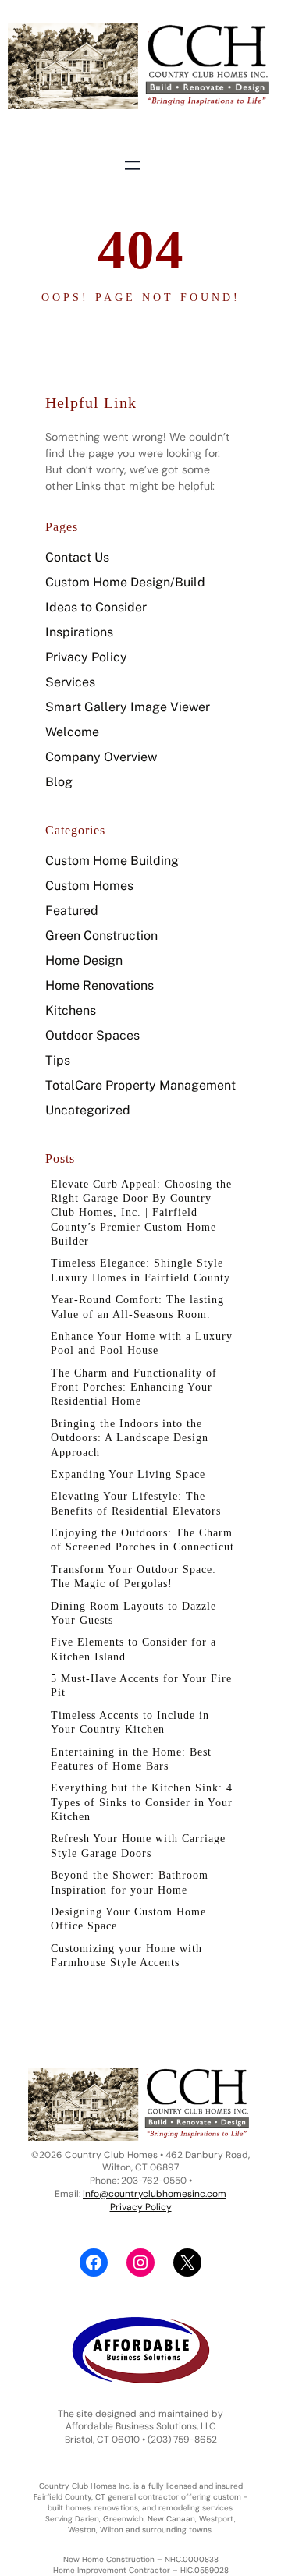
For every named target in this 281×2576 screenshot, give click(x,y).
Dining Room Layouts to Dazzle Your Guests (133, 1613)
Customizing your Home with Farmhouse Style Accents (126, 1955)
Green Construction (101, 935)
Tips (58, 1060)
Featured (72, 911)
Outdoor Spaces (92, 1035)
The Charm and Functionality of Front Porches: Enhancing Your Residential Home (134, 1387)
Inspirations (79, 632)
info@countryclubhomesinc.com (155, 2194)
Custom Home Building (112, 861)
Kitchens (71, 1010)
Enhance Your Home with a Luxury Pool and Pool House (142, 1343)
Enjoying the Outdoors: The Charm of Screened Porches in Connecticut (142, 1540)
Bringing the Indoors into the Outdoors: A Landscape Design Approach (130, 1438)
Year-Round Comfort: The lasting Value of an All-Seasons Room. (137, 1306)
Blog (59, 782)
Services (70, 682)
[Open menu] (133, 165)
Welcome (72, 732)
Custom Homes (89, 886)
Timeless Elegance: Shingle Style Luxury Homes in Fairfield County (140, 1270)
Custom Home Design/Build (125, 582)
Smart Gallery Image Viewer (128, 707)
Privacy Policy (86, 657)
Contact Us (77, 557)
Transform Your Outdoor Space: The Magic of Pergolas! (133, 1576)
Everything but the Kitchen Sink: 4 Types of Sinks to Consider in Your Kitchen (142, 1802)
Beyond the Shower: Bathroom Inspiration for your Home (130, 1882)
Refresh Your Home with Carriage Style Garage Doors (138, 1845)
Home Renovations (100, 985)
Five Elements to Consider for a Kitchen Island (133, 1649)
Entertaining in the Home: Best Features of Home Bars (131, 1759)
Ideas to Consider (96, 607)
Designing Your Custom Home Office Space (128, 1919)
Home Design (84, 960)
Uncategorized (88, 1110)
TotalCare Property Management (140, 1085)
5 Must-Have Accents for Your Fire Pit (141, 1685)
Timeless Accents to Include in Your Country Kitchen (130, 1722)
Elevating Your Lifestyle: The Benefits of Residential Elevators (136, 1503)
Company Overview (101, 757)
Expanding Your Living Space (128, 1474)
